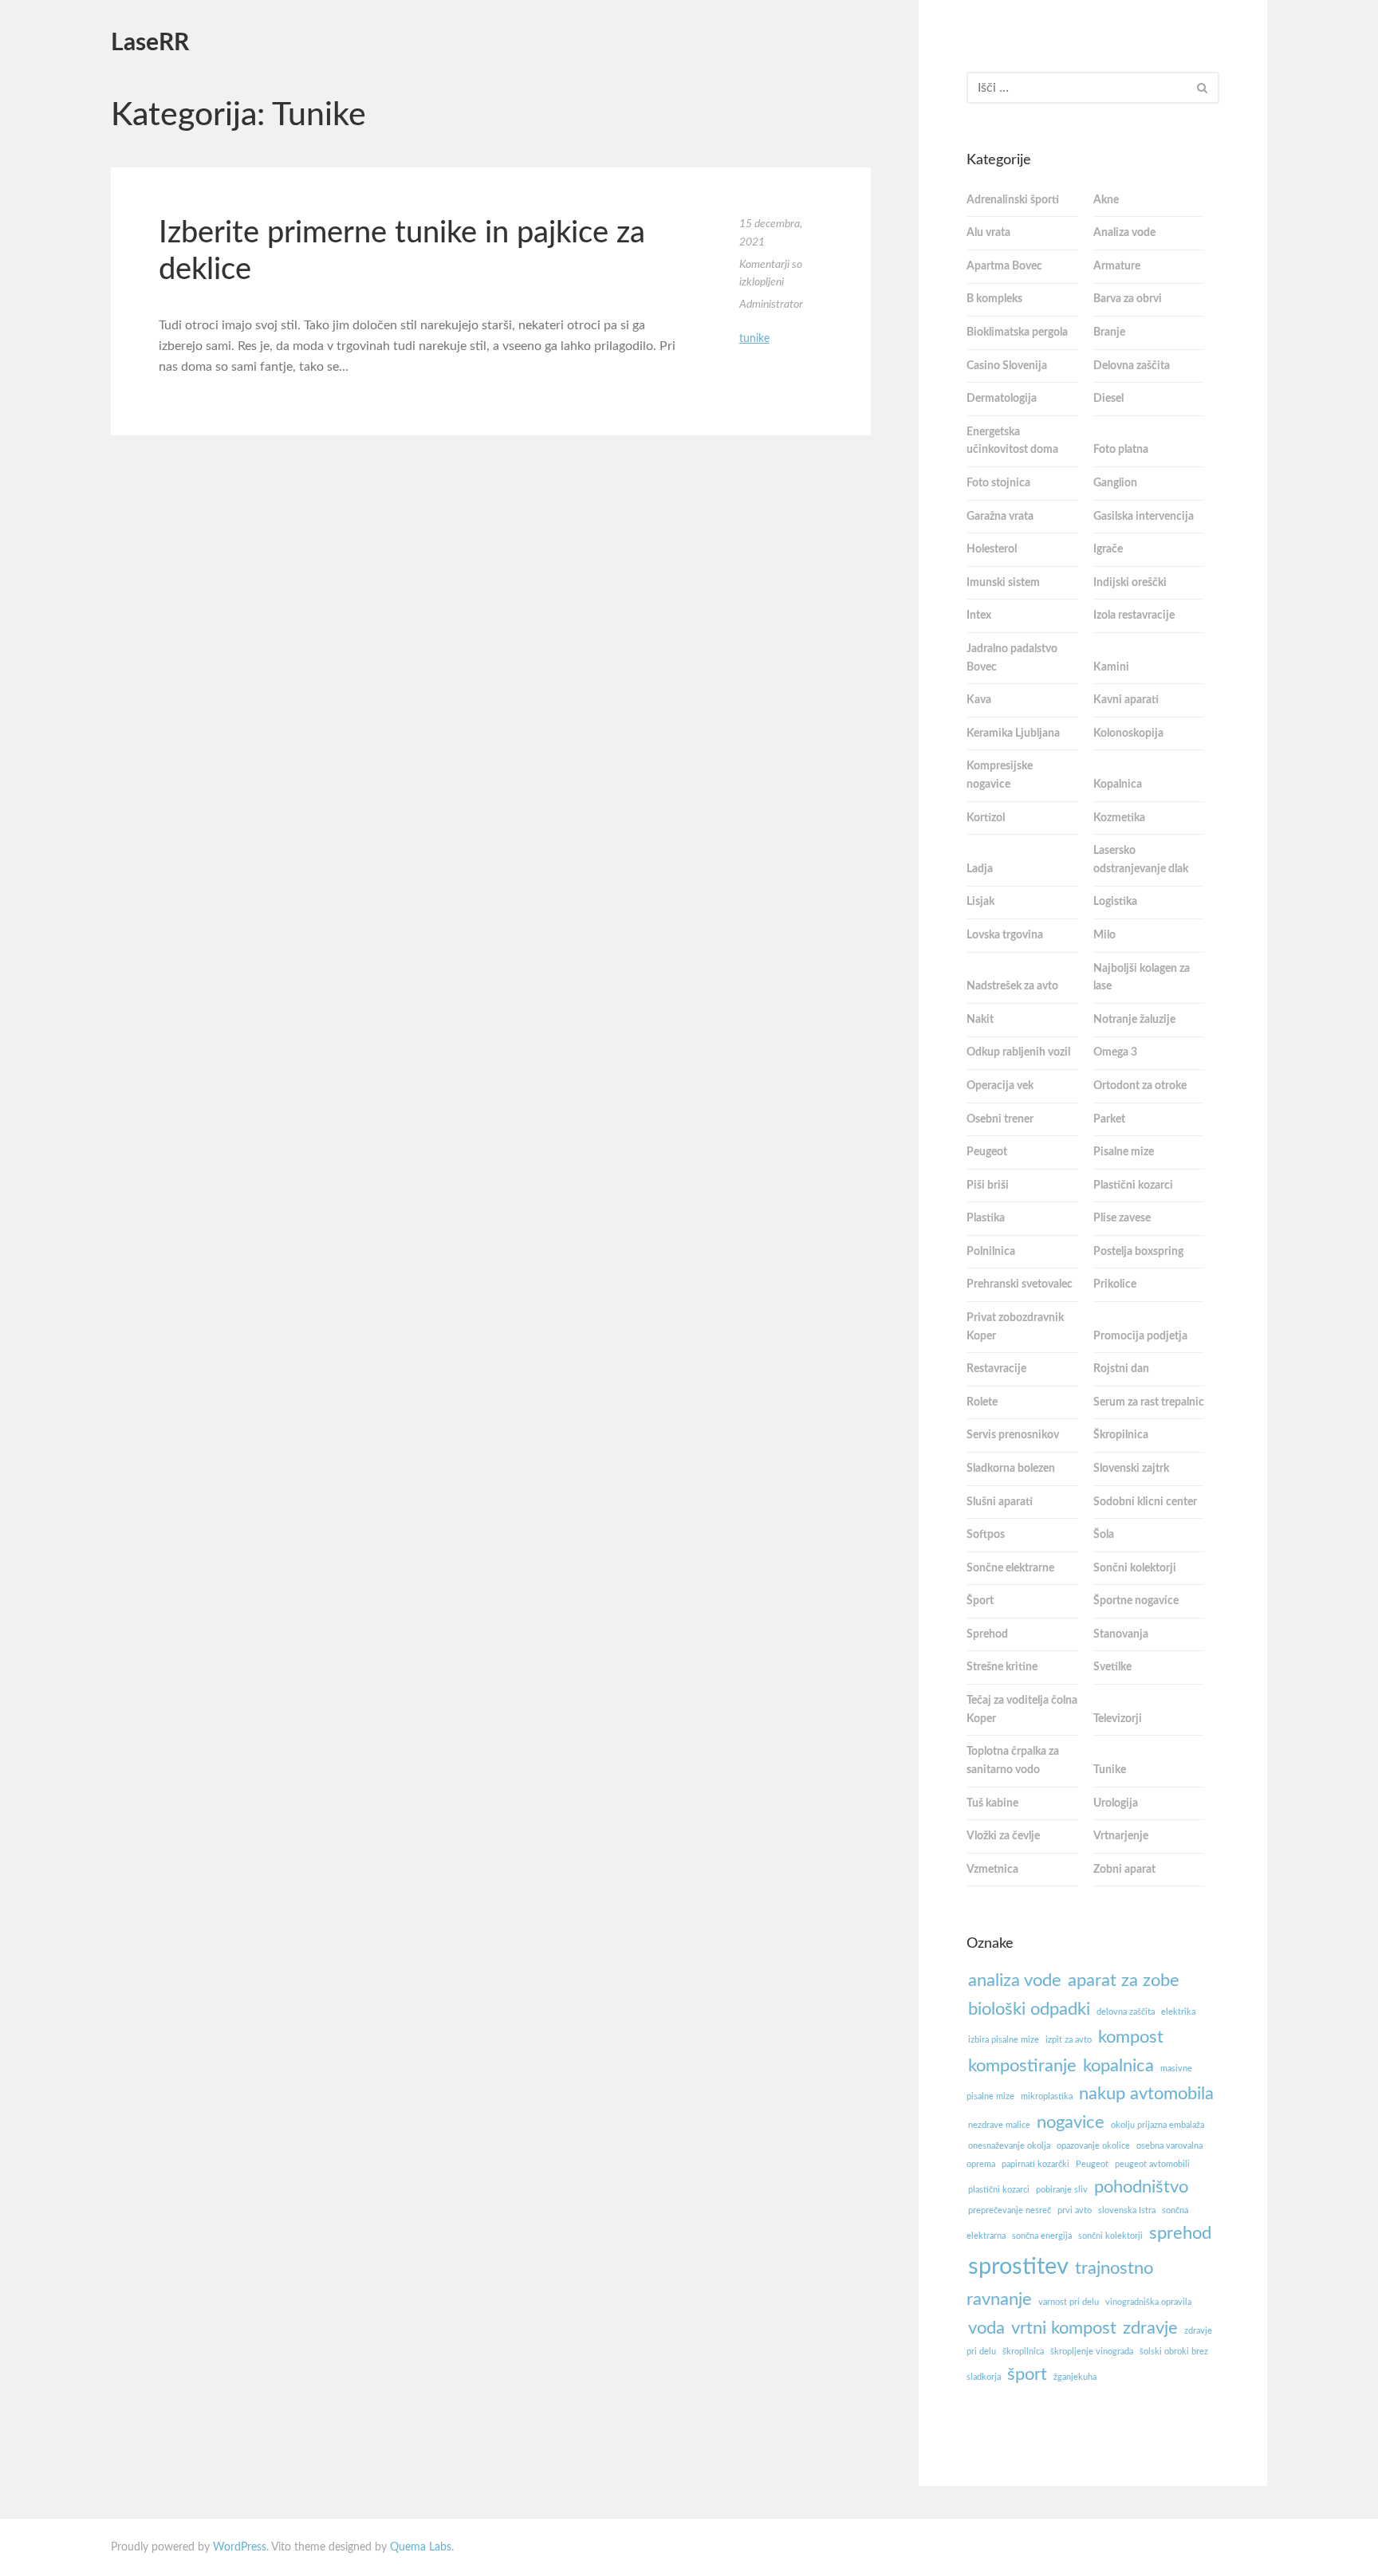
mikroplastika (1047, 2096)
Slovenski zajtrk (1131, 1469)
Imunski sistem (1003, 583)
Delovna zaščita (1132, 366)
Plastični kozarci (1133, 1186)
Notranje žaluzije (1134, 1020)
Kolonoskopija (1128, 733)
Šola (1104, 1535)
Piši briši (988, 1186)
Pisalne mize (1124, 1152)
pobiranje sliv (1062, 2190)
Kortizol (986, 818)
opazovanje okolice (1093, 2146)
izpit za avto (1069, 2040)
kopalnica (1118, 2066)
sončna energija (1042, 2236)
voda (986, 2328)
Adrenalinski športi (1013, 200)
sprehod (1180, 2233)
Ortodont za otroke (1140, 1086)
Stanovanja (1121, 1634)
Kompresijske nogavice (1000, 775)
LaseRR (150, 43)
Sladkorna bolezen (1011, 1469)
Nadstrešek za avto (1012, 986)
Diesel (1108, 399)
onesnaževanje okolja (1009, 2146)
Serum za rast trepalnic (1149, 1402)
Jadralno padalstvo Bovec (1012, 658)
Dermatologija (1002, 399)
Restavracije (996, 1369)
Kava (979, 700)
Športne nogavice (1136, 1601)
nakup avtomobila (1146, 2094)
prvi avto (1075, 2210)
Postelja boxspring (1138, 1252)
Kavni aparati (1126, 700)
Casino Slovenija (1007, 366)
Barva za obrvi (1128, 299)
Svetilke (1112, 1667)
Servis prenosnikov (1013, 1435)
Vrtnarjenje (1121, 1836)
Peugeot (987, 1152)
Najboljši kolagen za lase (1142, 978)
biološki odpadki (1029, 2009)
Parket (1109, 1119)
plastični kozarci (999, 2190)
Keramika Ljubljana (1013, 733)
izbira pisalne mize (1004, 2040)
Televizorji (1118, 1719)
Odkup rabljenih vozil (1018, 1052)
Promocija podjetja (1140, 1336)
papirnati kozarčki (1035, 2164)
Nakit (980, 1020)
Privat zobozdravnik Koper (1015, 1327)
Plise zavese (1122, 1218)
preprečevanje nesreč (1010, 2210)
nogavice (1071, 2122)
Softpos (986, 1535)
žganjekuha (1075, 2377)
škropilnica (1023, 2352)
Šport (980, 1601)
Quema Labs (421, 2547)
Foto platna (1121, 450)
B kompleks (994, 299)
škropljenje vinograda (1092, 2352)
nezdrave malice (999, 2125)
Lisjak (980, 902)
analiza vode (1015, 1980)
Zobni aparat (1124, 1870)
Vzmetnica (992, 1870)
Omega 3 (1115, 1052)
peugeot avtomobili (1152, 2164)
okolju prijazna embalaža (1158, 2125)
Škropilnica (1121, 1435)
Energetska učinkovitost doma (1012, 441)
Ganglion (1115, 483)
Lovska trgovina (1005, 935)
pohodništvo (1141, 2187)
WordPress (240, 2547)
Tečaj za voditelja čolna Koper (1022, 1710)
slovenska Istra (1127, 2210)
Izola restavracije (1134, 615)
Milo (1104, 935)
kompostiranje (1022, 2066)
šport (1027, 2374)
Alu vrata (988, 233)
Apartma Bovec (1004, 266)
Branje (1109, 332)
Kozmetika (1119, 818)
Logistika (1115, 902)
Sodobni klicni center (1145, 1502)
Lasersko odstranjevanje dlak (1141, 860)
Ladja (980, 869)
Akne (1106, 200)
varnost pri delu (1069, 2302)
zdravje (1150, 2328)
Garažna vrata (1000, 517)
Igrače (1108, 549)
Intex (979, 615)
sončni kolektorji (1110, 2236)
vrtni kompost (1064, 2328)
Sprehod (987, 1634)
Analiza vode (1124, 233)
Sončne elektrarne (1010, 1568)
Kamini (1111, 667)
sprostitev (1018, 2267)
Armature (1117, 266)
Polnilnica (991, 1252)
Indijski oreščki (1130, 583)
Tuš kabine (992, 1803)
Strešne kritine (1002, 1667)
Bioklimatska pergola (1017, 332)
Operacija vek (1000, 1086)
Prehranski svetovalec (1020, 1284)
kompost (1131, 2037)
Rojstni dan (1121, 1369)
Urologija (1116, 1803)
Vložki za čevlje (1003, 1836)
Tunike (754, 339)
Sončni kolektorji (1135, 1568)
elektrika (1178, 2012)
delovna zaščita (1126, 2012)
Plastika (986, 1218)
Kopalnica (1118, 785)
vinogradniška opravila (1148, 2302)
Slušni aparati (1000, 1502)
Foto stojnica (998, 483)
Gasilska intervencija (1144, 517)
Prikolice (1115, 1284)
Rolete (982, 1402)
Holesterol (992, 549)
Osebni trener (1000, 1119)
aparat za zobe (1124, 1980)
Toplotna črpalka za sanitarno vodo (1013, 1761)
